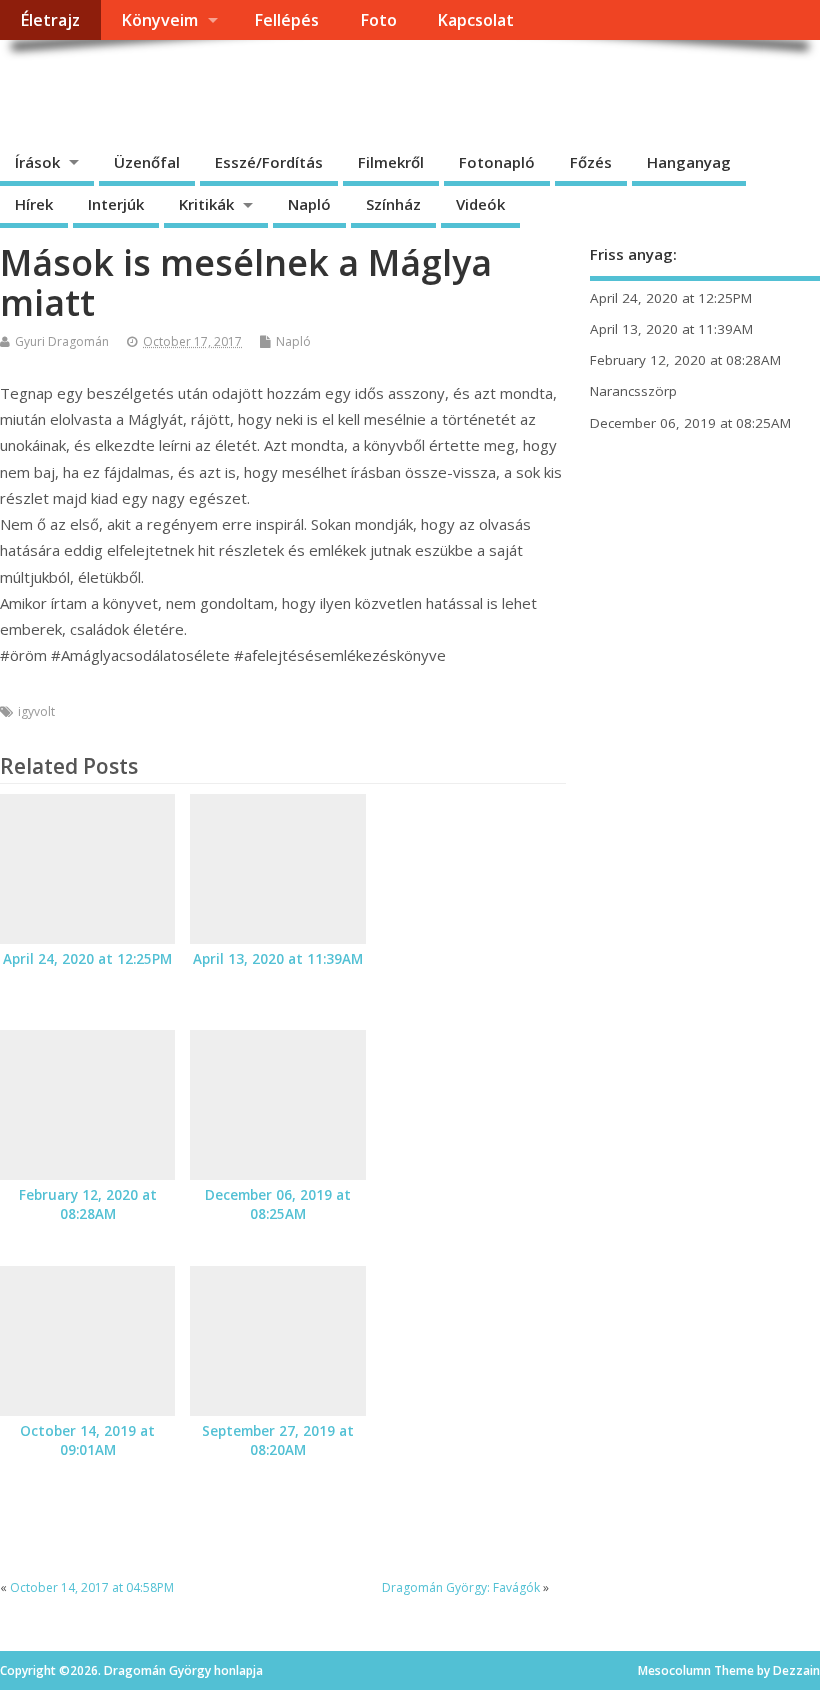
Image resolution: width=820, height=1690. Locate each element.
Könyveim (159, 20)
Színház (393, 204)
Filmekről (391, 162)
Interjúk (116, 204)
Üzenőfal (147, 162)
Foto (378, 20)
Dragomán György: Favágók (461, 1587)
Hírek (34, 204)
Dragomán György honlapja (224, 85)
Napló (309, 204)
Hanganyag (689, 162)
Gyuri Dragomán (62, 341)
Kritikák (206, 204)
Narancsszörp (633, 391)
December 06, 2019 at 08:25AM (278, 1204)
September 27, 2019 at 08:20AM (278, 1440)
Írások (37, 162)
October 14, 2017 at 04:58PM (92, 1587)
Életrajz (50, 20)
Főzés (591, 162)
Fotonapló (497, 162)
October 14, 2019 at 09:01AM (87, 1440)
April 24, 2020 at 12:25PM (87, 959)
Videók (480, 204)
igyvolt (36, 711)
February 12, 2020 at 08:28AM (88, 1204)
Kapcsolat (475, 20)
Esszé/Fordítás (269, 162)
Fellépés (286, 20)
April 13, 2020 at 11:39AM (278, 959)
